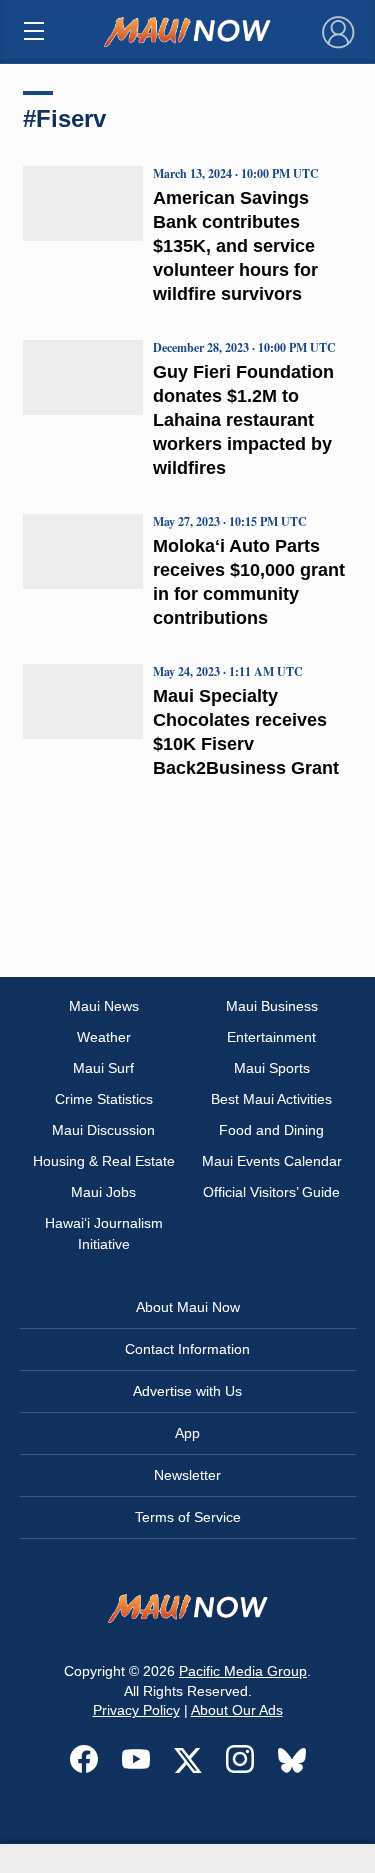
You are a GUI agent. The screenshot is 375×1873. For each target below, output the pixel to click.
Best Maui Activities (271, 1099)
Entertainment (271, 1037)
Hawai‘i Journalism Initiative (104, 1233)
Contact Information (187, 1349)
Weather (104, 1037)
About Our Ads (237, 1710)
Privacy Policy (136, 1710)
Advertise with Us (187, 1391)
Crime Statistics (104, 1099)
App (187, 1433)
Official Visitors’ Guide (271, 1192)
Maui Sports (272, 1068)
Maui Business (272, 1006)
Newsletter (187, 1475)
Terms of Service (188, 1517)
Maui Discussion (103, 1130)
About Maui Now (188, 1307)
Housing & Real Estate (104, 1161)
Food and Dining (271, 1130)
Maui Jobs (103, 1192)
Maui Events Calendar (272, 1161)
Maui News (104, 1006)
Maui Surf (103, 1068)
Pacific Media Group (243, 1671)
